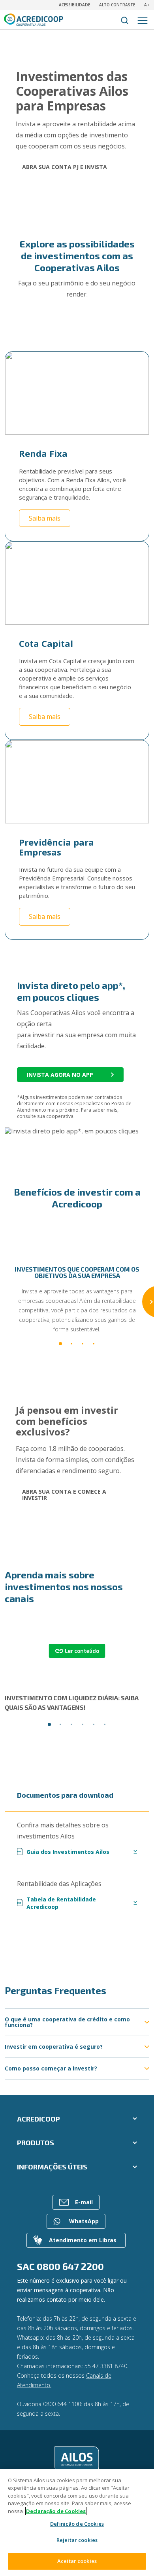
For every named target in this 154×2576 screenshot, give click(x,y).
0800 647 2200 (70, 2266)
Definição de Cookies (77, 2524)
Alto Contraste (117, 5)
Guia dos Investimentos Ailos (63, 1852)
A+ (147, 5)
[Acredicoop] (77, 2460)
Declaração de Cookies (56, 2511)
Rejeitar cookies (77, 2540)
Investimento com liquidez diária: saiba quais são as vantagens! (72, 1702)
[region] (77, 2522)
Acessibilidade (74, 5)
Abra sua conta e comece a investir (64, 1495)
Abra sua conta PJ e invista (65, 167)
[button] (60, 1344)
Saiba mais (45, 518)
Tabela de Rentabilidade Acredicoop (57, 1903)
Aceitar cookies (77, 2561)
